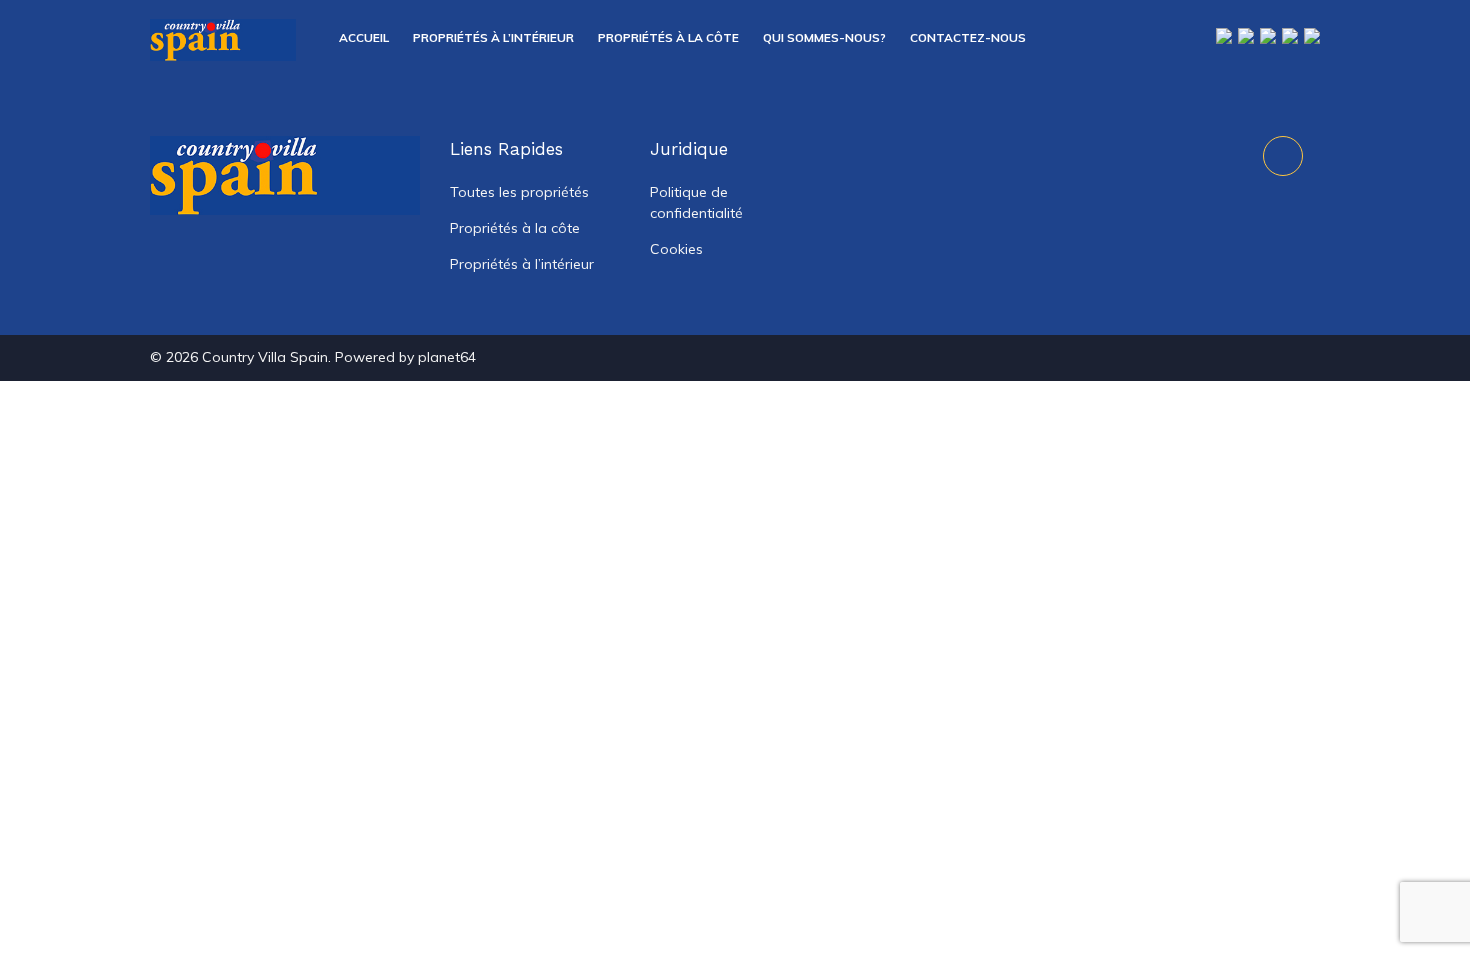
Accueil (364, 37)
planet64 (447, 357)
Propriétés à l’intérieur (493, 37)
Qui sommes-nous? (824, 37)
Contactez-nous (968, 37)
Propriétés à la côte (668, 37)
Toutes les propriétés (519, 192)
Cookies (676, 249)
